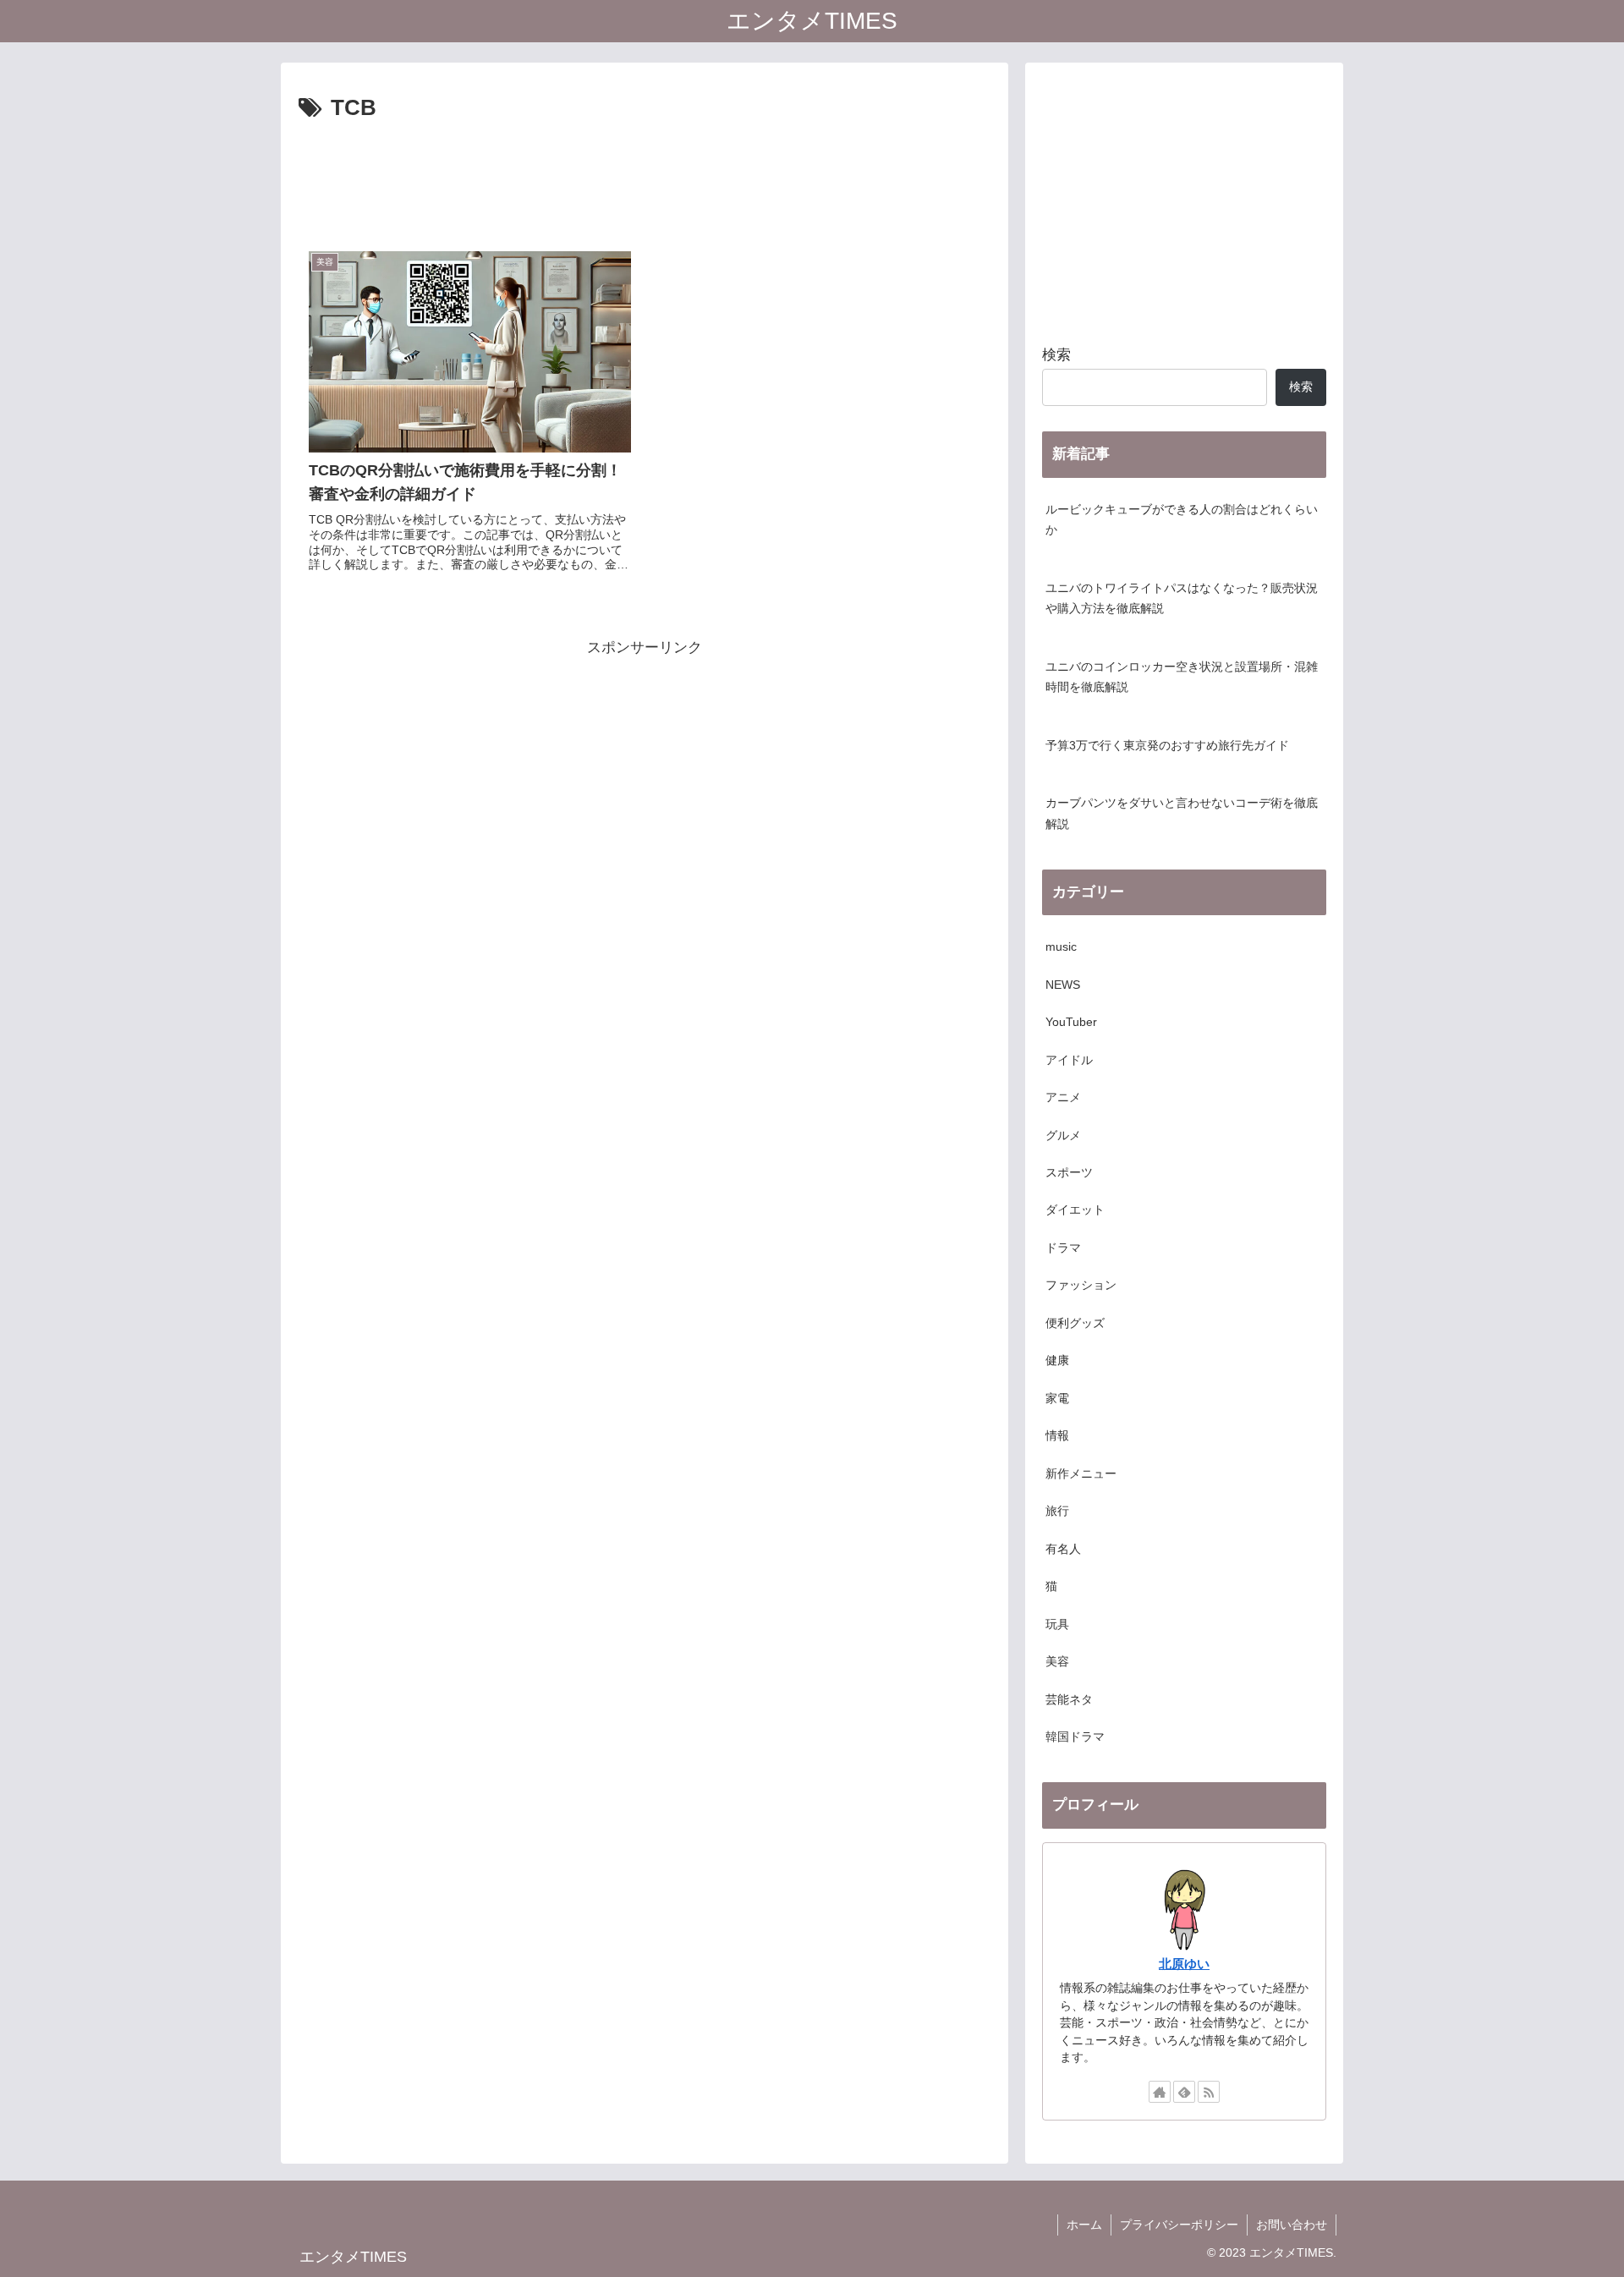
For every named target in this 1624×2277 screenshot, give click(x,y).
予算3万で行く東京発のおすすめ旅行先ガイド (1167, 746)
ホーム (1084, 2225)
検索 (1056, 355)
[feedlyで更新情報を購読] (1184, 2092)
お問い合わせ (1292, 2225)
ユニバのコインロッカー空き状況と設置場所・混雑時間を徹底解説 (1182, 677)
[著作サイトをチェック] (1160, 2092)
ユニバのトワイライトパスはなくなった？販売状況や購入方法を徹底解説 (1182, 598)
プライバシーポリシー (1179, 2225)
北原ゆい (1184, 1964)
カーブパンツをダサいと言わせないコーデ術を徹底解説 (1182, 813)
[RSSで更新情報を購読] (1209, 2092)
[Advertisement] (645, 174)
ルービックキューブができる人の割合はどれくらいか (1182, 520)
